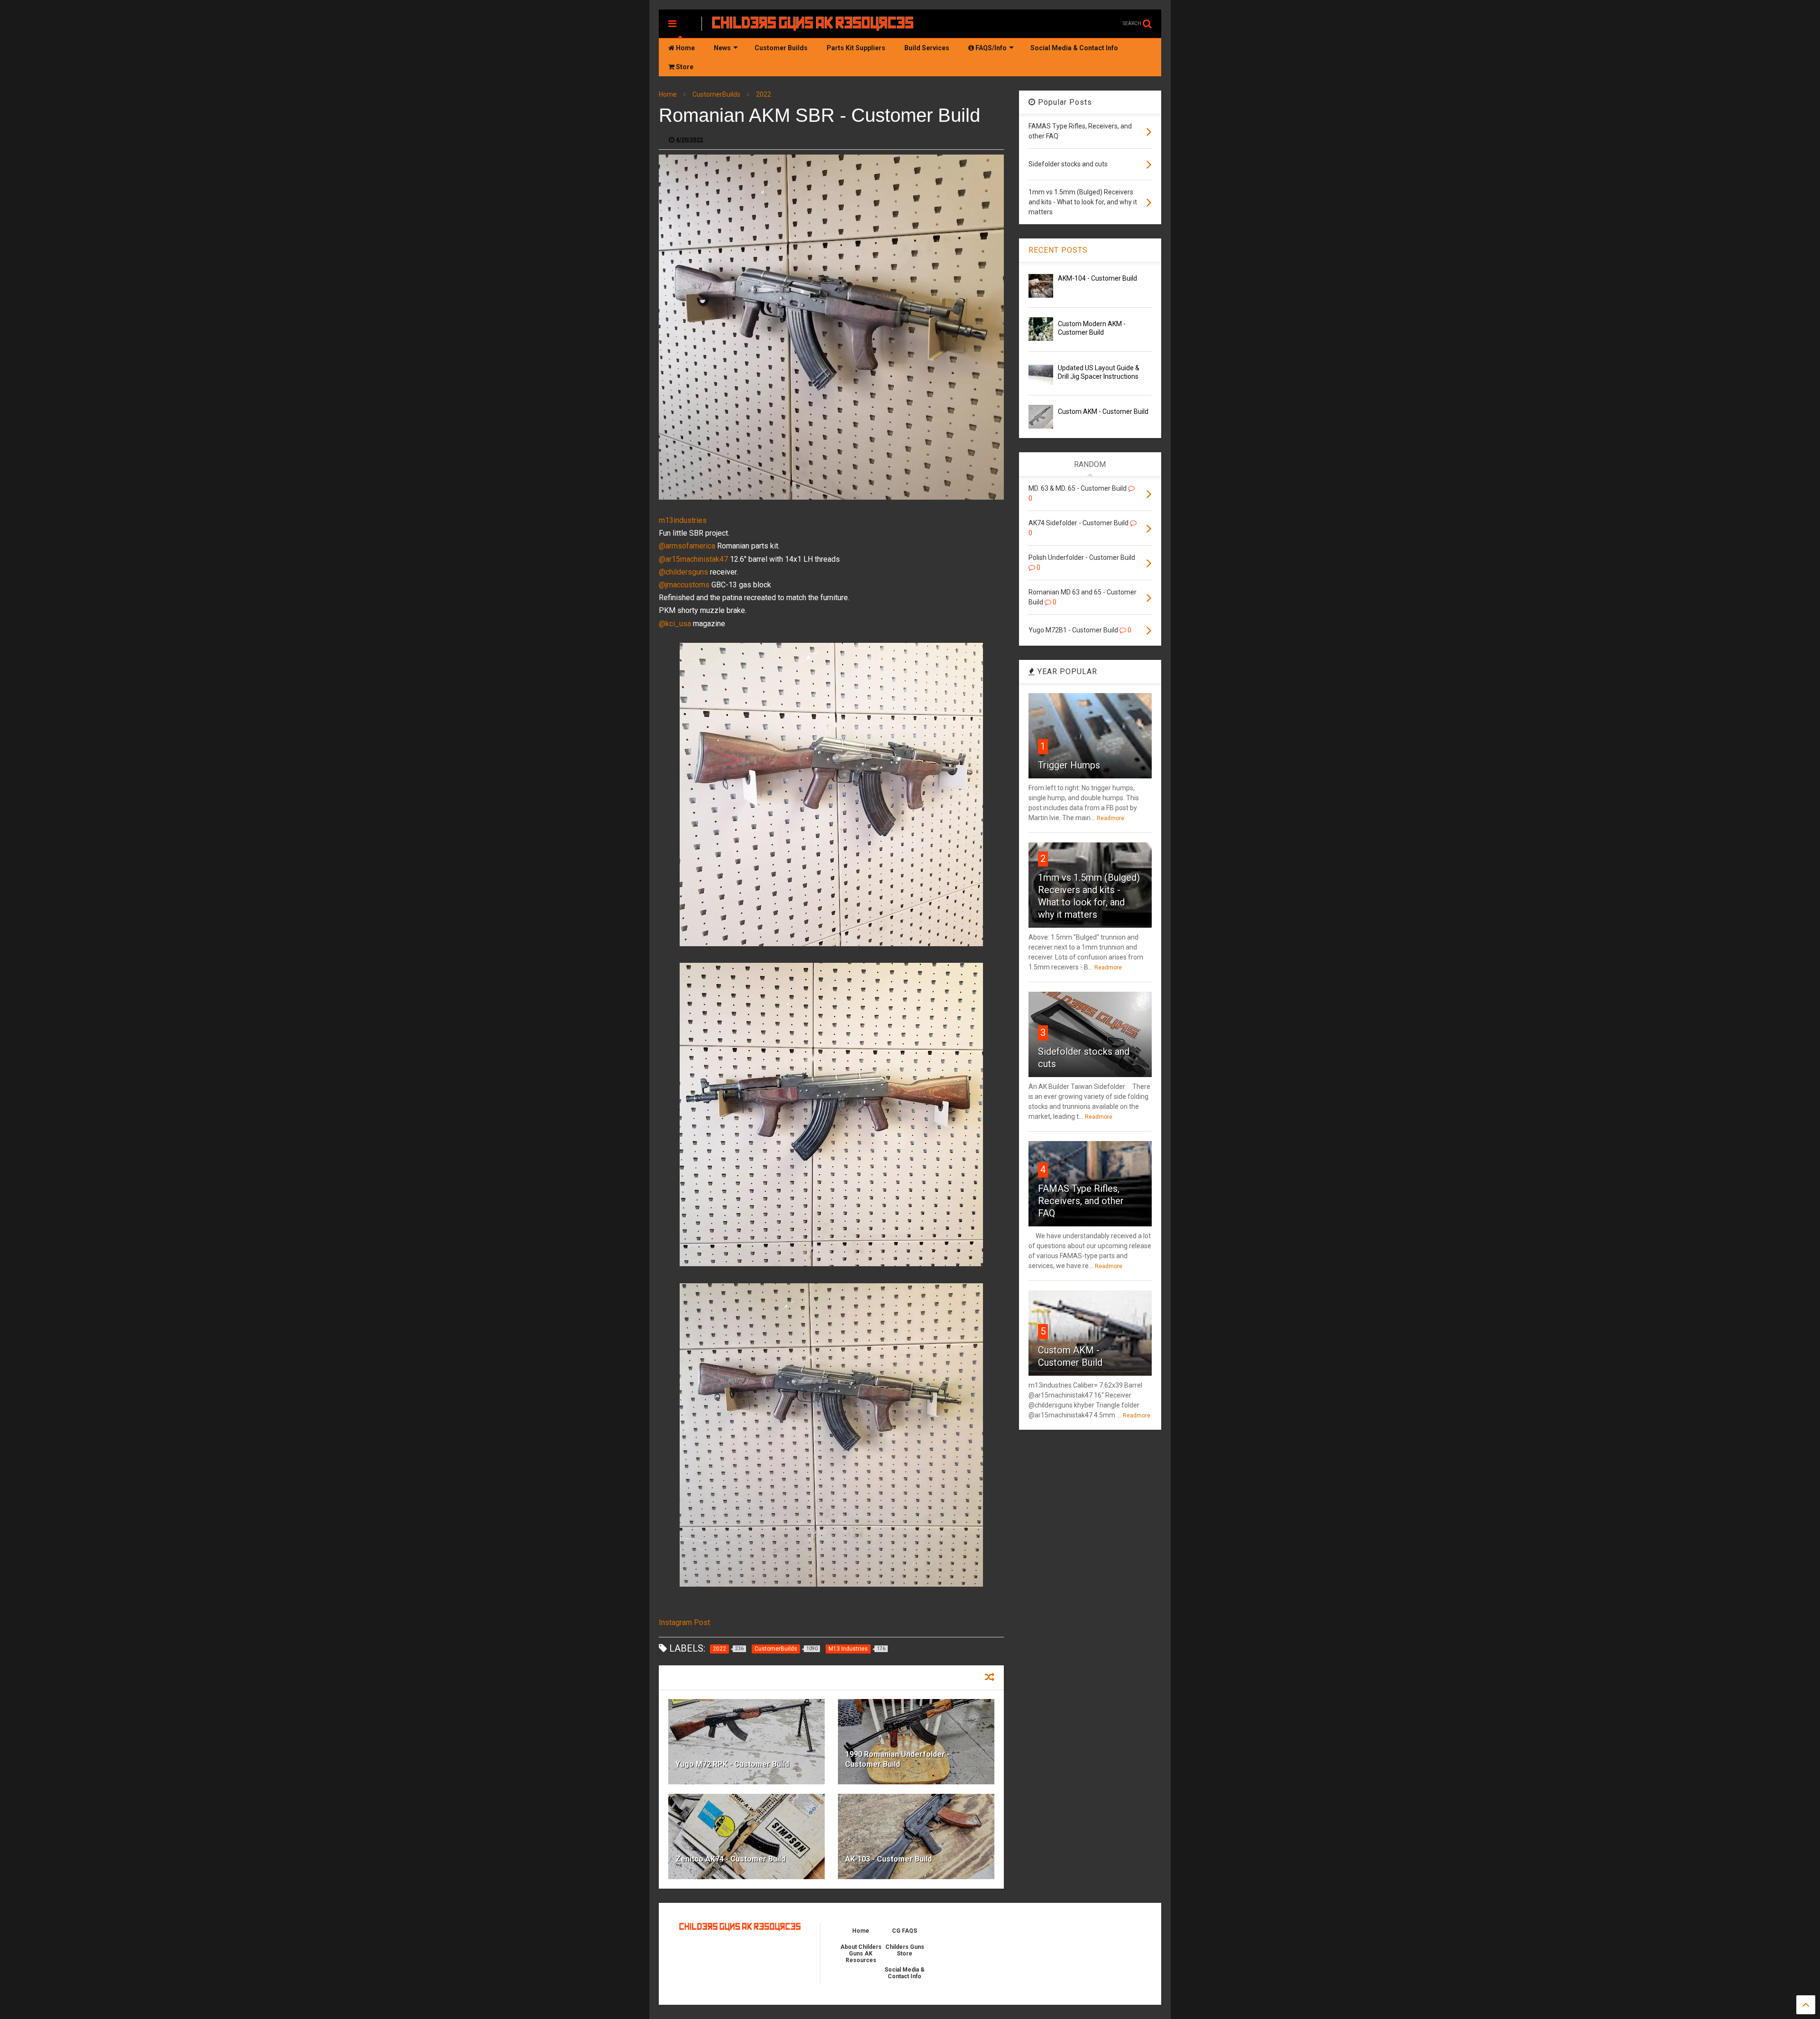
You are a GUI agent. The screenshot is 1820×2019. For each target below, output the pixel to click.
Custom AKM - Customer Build (1103, 411)
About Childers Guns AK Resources (861, 1954)
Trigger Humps (1069, 765)
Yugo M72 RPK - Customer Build (732, 1764)
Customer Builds (781, 48)
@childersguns (683, 572)
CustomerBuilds (716, 94)
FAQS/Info (990, 48)
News (722, 48)
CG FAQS (905, 1931)
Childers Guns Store (905, 1950)
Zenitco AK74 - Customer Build (730, 1859)
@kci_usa (675, 624)
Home (685, 48)
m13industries (683, 520)
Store (684, 67)
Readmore (1110, 818)
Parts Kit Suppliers (856, 48)
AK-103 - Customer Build (888, 1859)
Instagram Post (684, 1622)
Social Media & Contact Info (1074, 48)
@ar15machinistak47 (693, 559)
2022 (764, 94)
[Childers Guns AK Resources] (813, 27)
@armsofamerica (687, 546)
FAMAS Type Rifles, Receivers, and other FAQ (1081, 1201)
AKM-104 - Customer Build (1097, 278)
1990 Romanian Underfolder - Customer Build (897, 1759)
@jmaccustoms (684, 585)
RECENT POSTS (1058, 250)
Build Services (927, 48)
